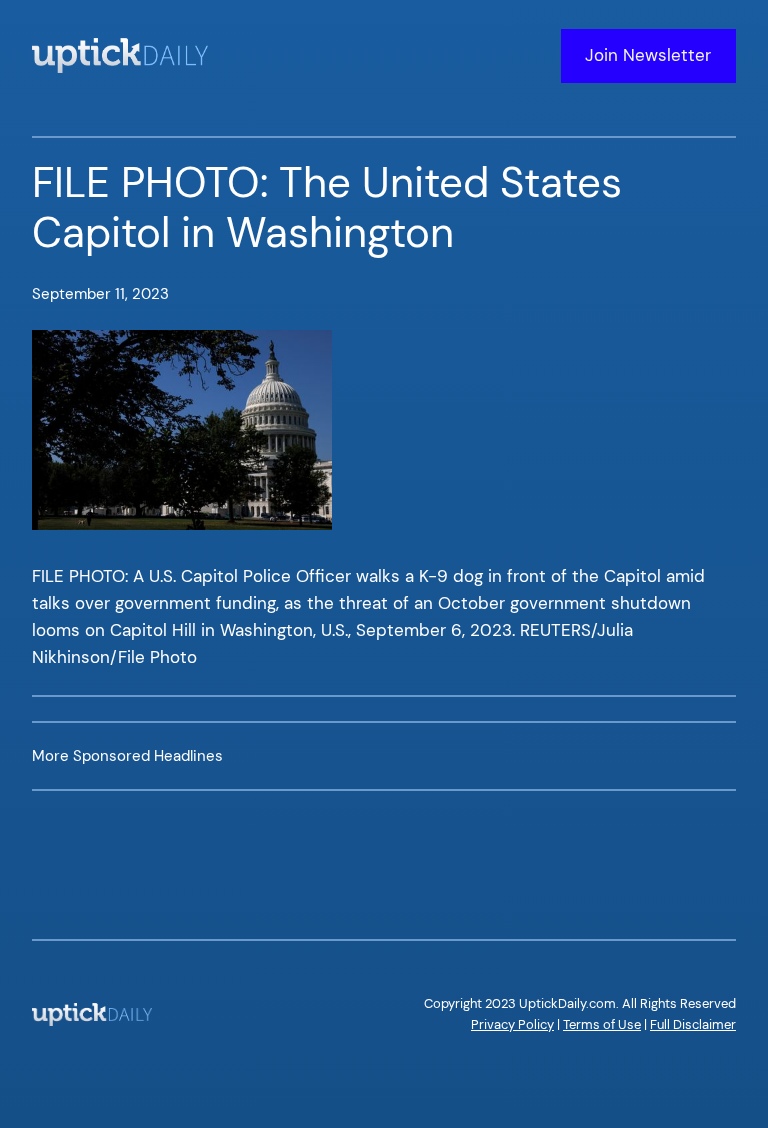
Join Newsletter (648, 55)
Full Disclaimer (693, 1024)
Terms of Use (602, 1024)
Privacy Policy (512, 1024)
